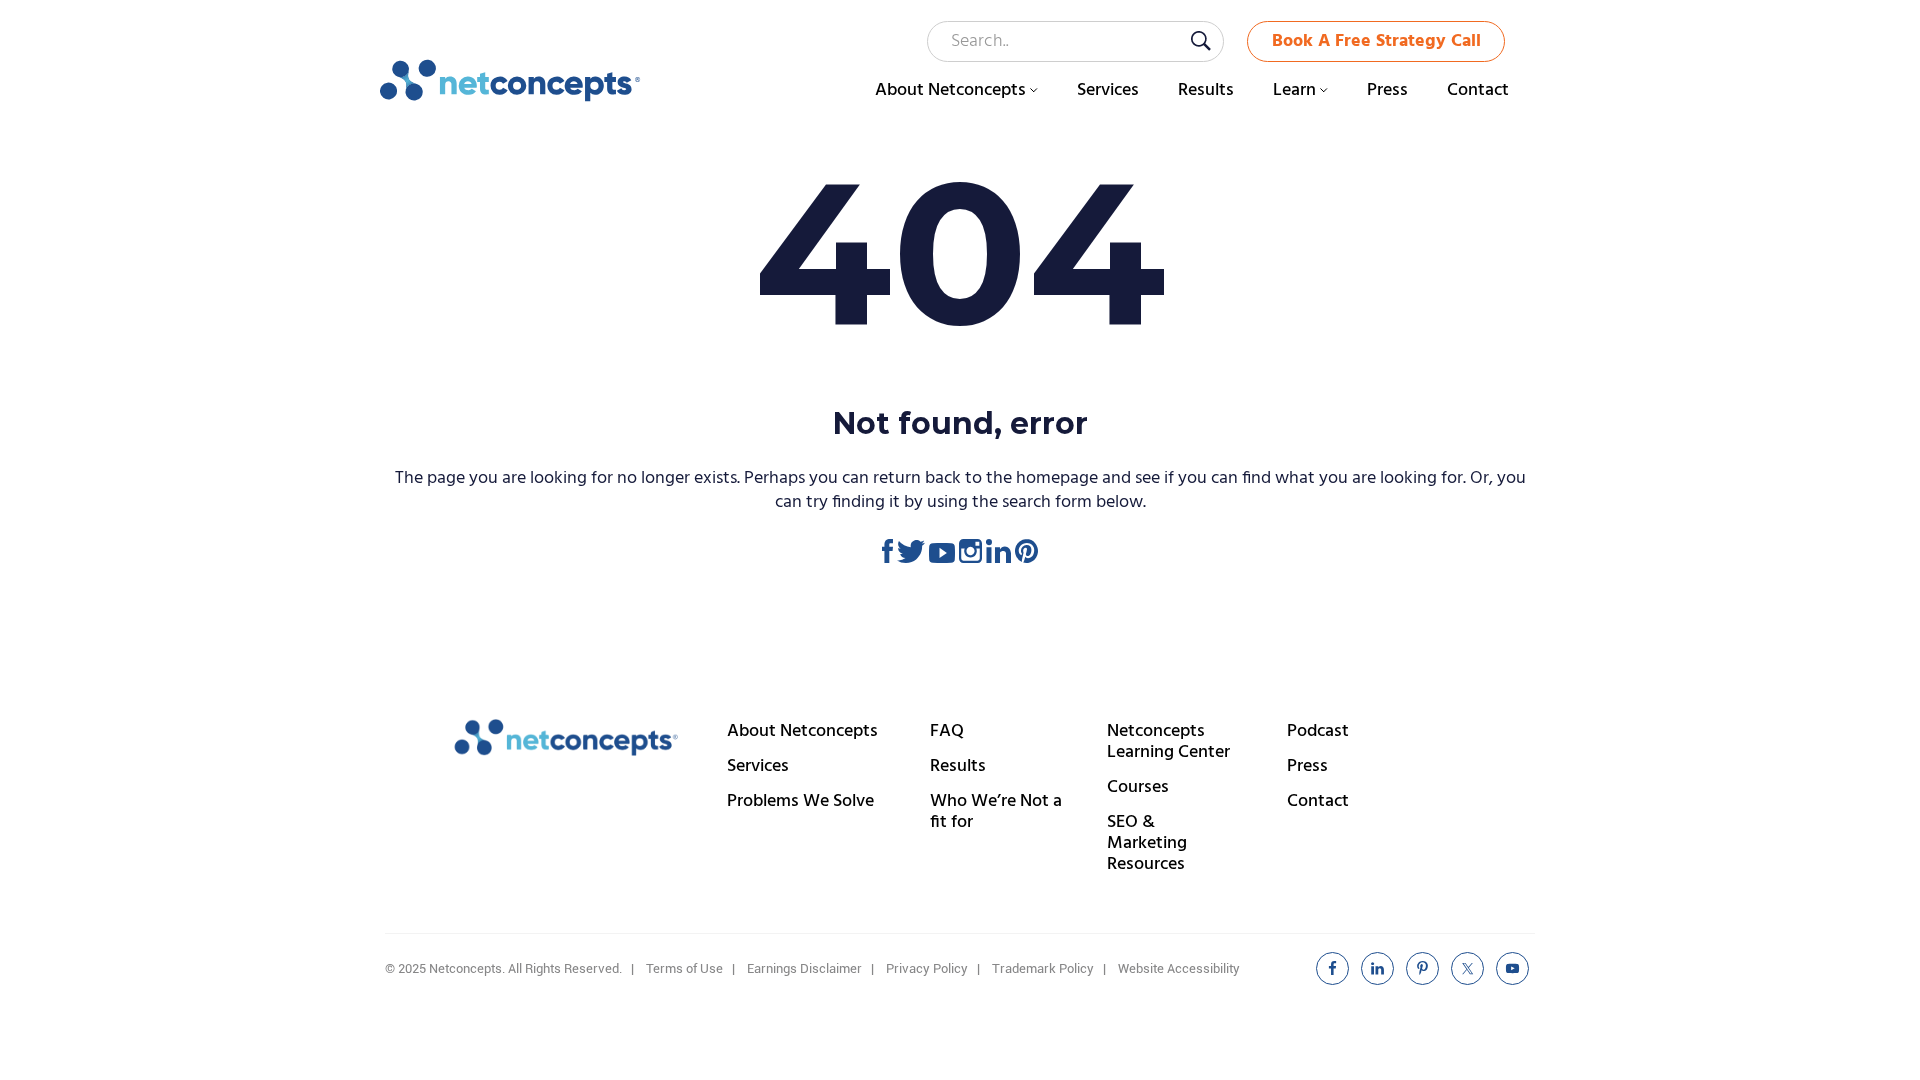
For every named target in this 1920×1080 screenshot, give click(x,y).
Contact (1318, 801)
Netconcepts (510, 81)
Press (1307, 766)
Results (958, 766)
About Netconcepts (802, 731)
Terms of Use (684, 968)
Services (758, 766)
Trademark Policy (1043, 968)
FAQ (947, 731)
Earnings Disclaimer (804, 968)
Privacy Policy (927, 968)
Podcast (1318, 731)
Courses (1138, 787)
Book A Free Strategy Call (1376, 41)
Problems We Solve (800, 801)
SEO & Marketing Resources (1147, 843)
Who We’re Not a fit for (996, 812)
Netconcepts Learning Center (1168, 742)
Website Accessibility (1179, 968)
